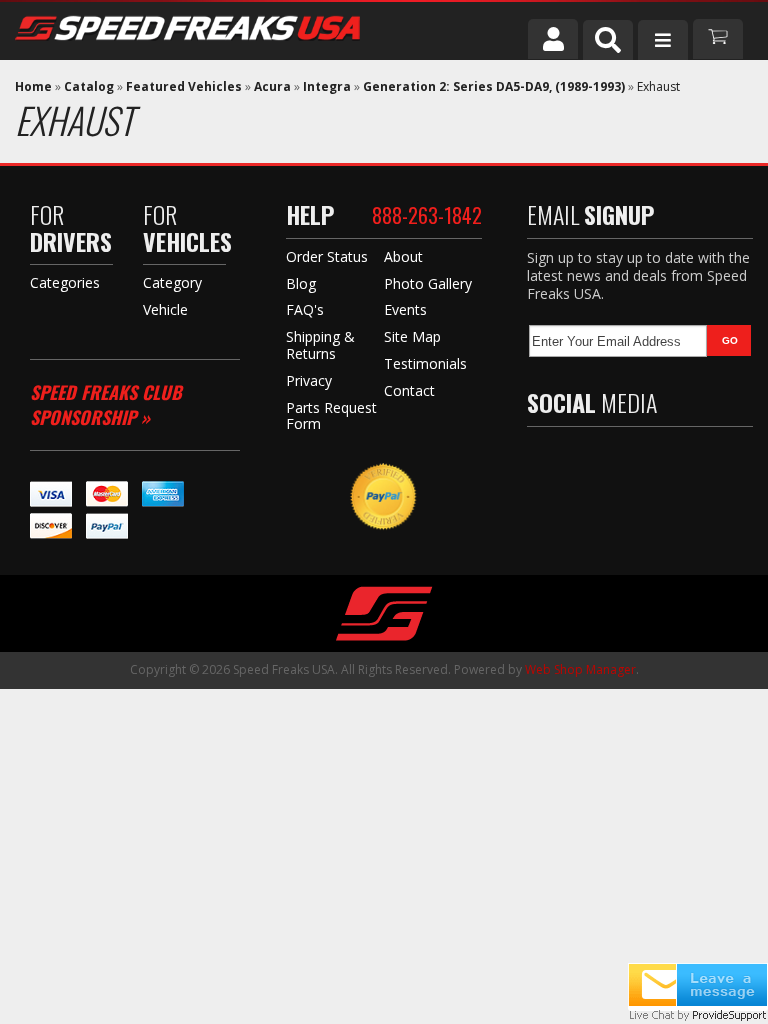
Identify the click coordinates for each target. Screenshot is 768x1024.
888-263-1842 (427, 215)
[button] (608, 40)
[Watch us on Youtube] (624, 461)
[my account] (553, 39)
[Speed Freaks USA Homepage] (226, 30)
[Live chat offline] (698, 985)
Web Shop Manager (580, 669)
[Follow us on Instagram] (667, 461)
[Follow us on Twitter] (581, 461)
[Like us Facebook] (542, 461)
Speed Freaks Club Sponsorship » (106, 404)
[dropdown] (663, 40)
